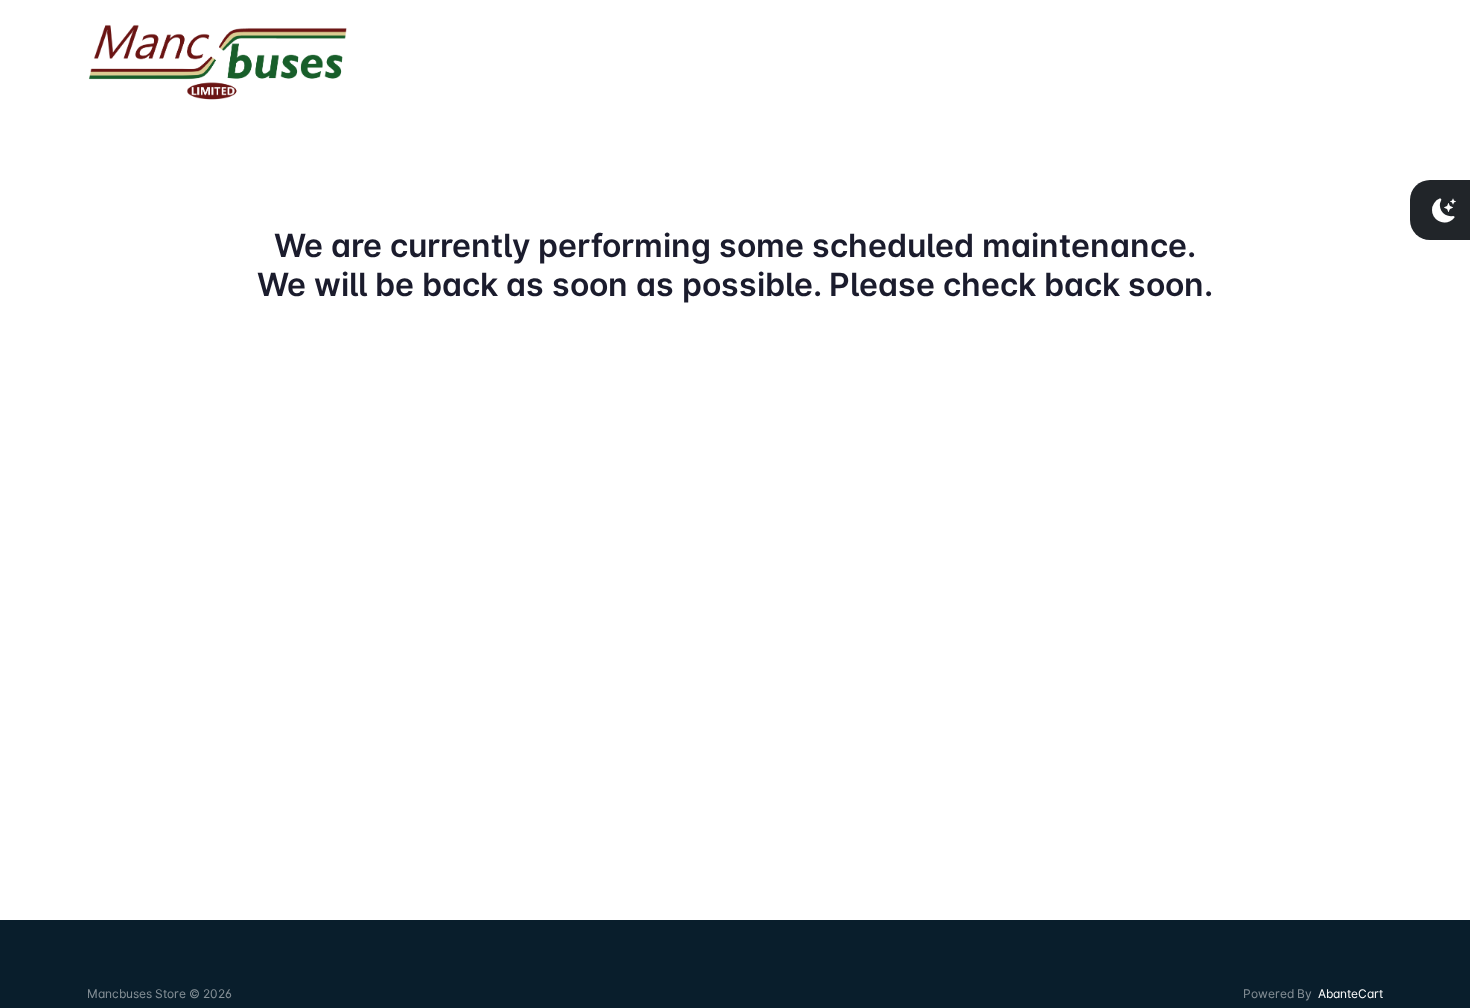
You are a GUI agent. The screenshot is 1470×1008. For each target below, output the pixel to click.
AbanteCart (1350, 993)
